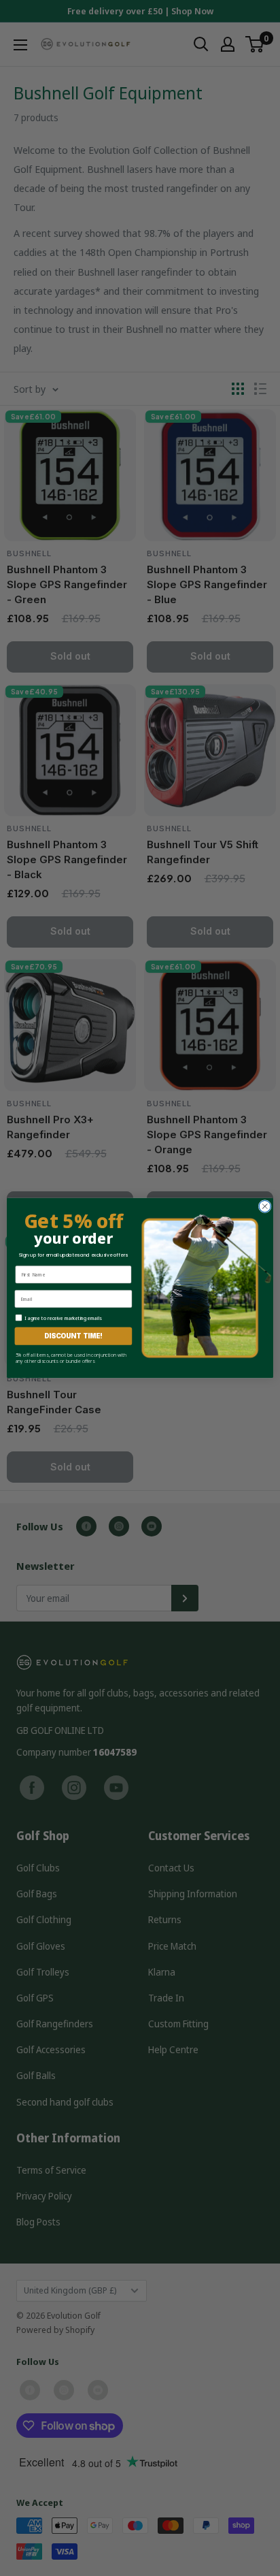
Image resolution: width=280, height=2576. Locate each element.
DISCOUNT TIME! (73, 1336)
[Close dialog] (265, 1206)
